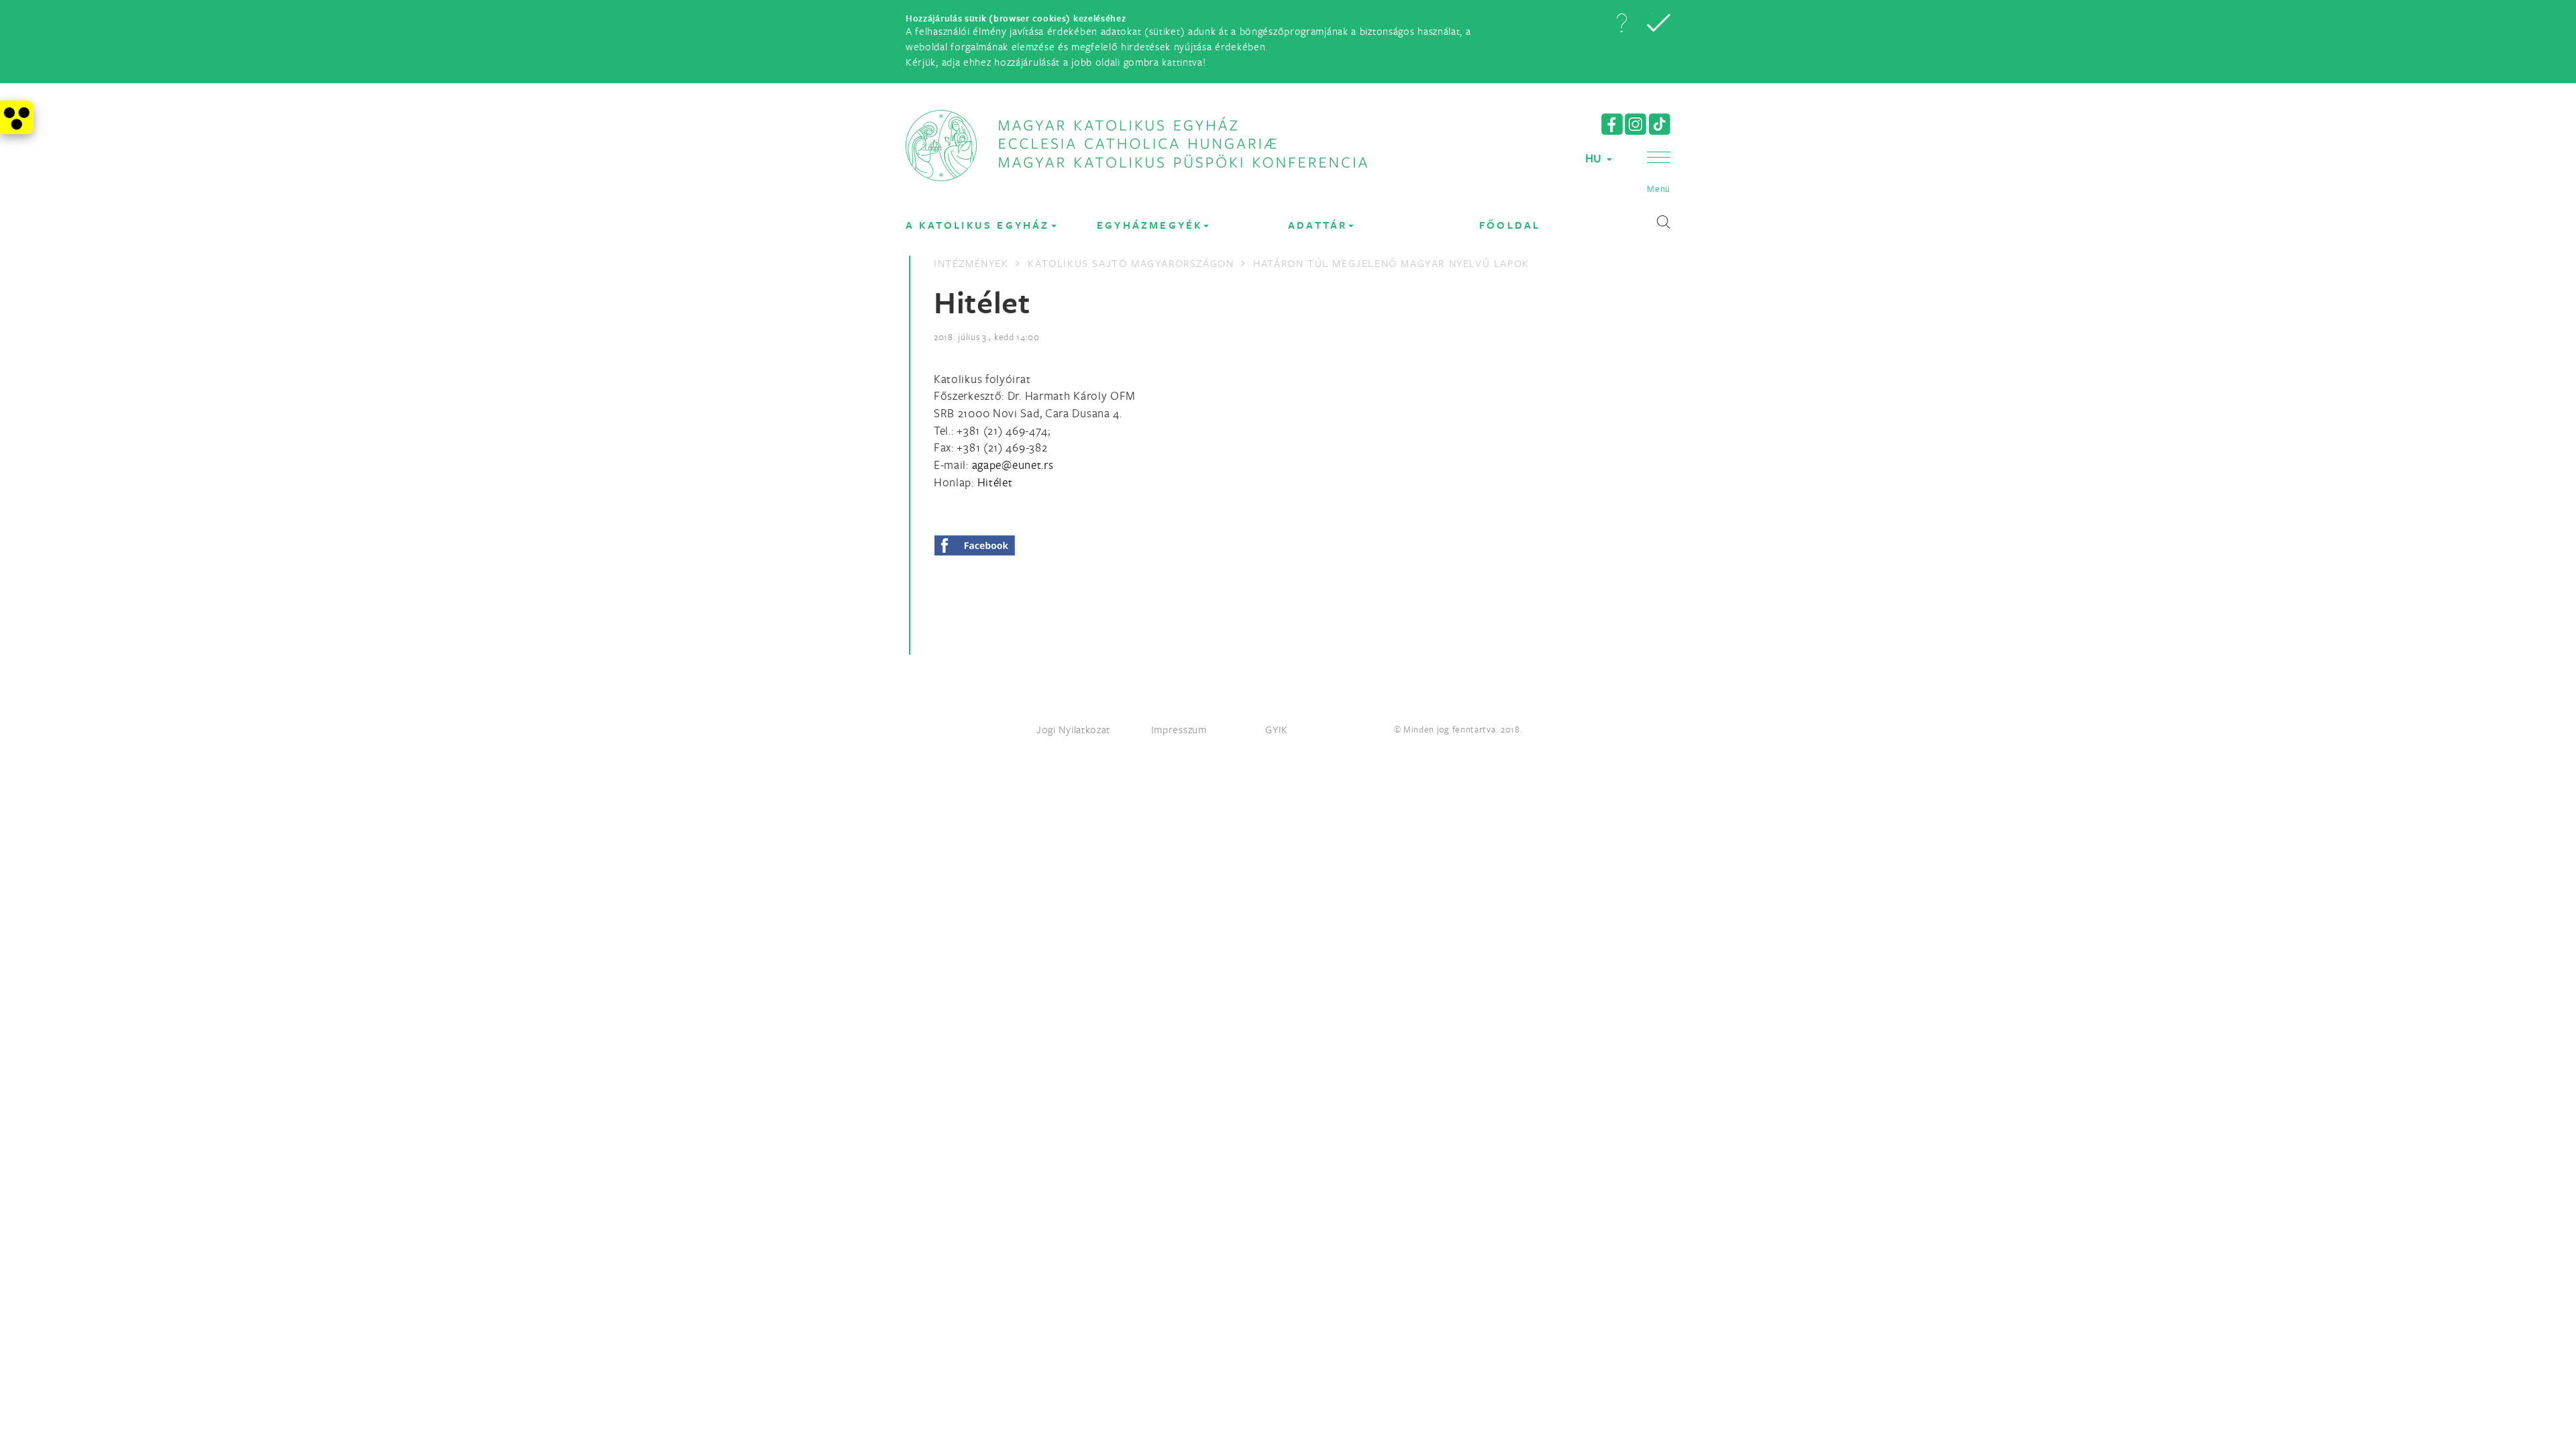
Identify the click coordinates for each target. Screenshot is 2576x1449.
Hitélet (995, 482)
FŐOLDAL (1510, 225)
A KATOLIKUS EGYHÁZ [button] (978, 225)
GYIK (1277, 729)
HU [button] (1595, 158)
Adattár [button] (1318, 225)
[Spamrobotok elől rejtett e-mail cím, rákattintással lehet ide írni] (1013, 465)
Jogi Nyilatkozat (1073, 729)
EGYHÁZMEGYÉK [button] (1149, 225)
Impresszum (1179, 729)
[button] (1621, 23)
